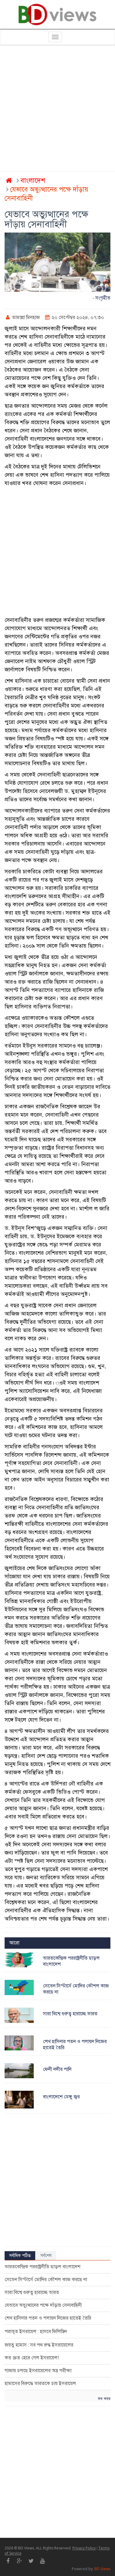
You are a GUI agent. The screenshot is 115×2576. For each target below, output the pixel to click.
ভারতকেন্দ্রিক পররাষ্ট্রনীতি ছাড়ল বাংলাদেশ (42, 2267)
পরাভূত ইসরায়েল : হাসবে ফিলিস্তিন (36, 2332)
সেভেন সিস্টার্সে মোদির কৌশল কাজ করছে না (46, 2280)
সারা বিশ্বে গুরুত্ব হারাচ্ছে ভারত (70, 2014)
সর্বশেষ (46, 2256)
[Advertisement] (57, 109)
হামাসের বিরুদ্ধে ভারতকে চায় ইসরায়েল (40, 2383)
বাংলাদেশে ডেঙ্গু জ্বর (61, 2097)
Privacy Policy (84, 2548)
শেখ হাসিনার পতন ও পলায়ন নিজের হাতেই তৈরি (48, 2318)
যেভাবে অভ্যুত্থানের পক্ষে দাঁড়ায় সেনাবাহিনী (43, 2305)
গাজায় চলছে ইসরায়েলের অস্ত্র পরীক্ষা (38, 2371)
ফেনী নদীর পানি (57, 2069)
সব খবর (104, 2399)
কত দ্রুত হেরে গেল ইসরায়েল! (32, 2358)
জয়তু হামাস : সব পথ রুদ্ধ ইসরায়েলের (39, 2345)
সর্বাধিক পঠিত (20, 2256)
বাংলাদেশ (33, 180)
